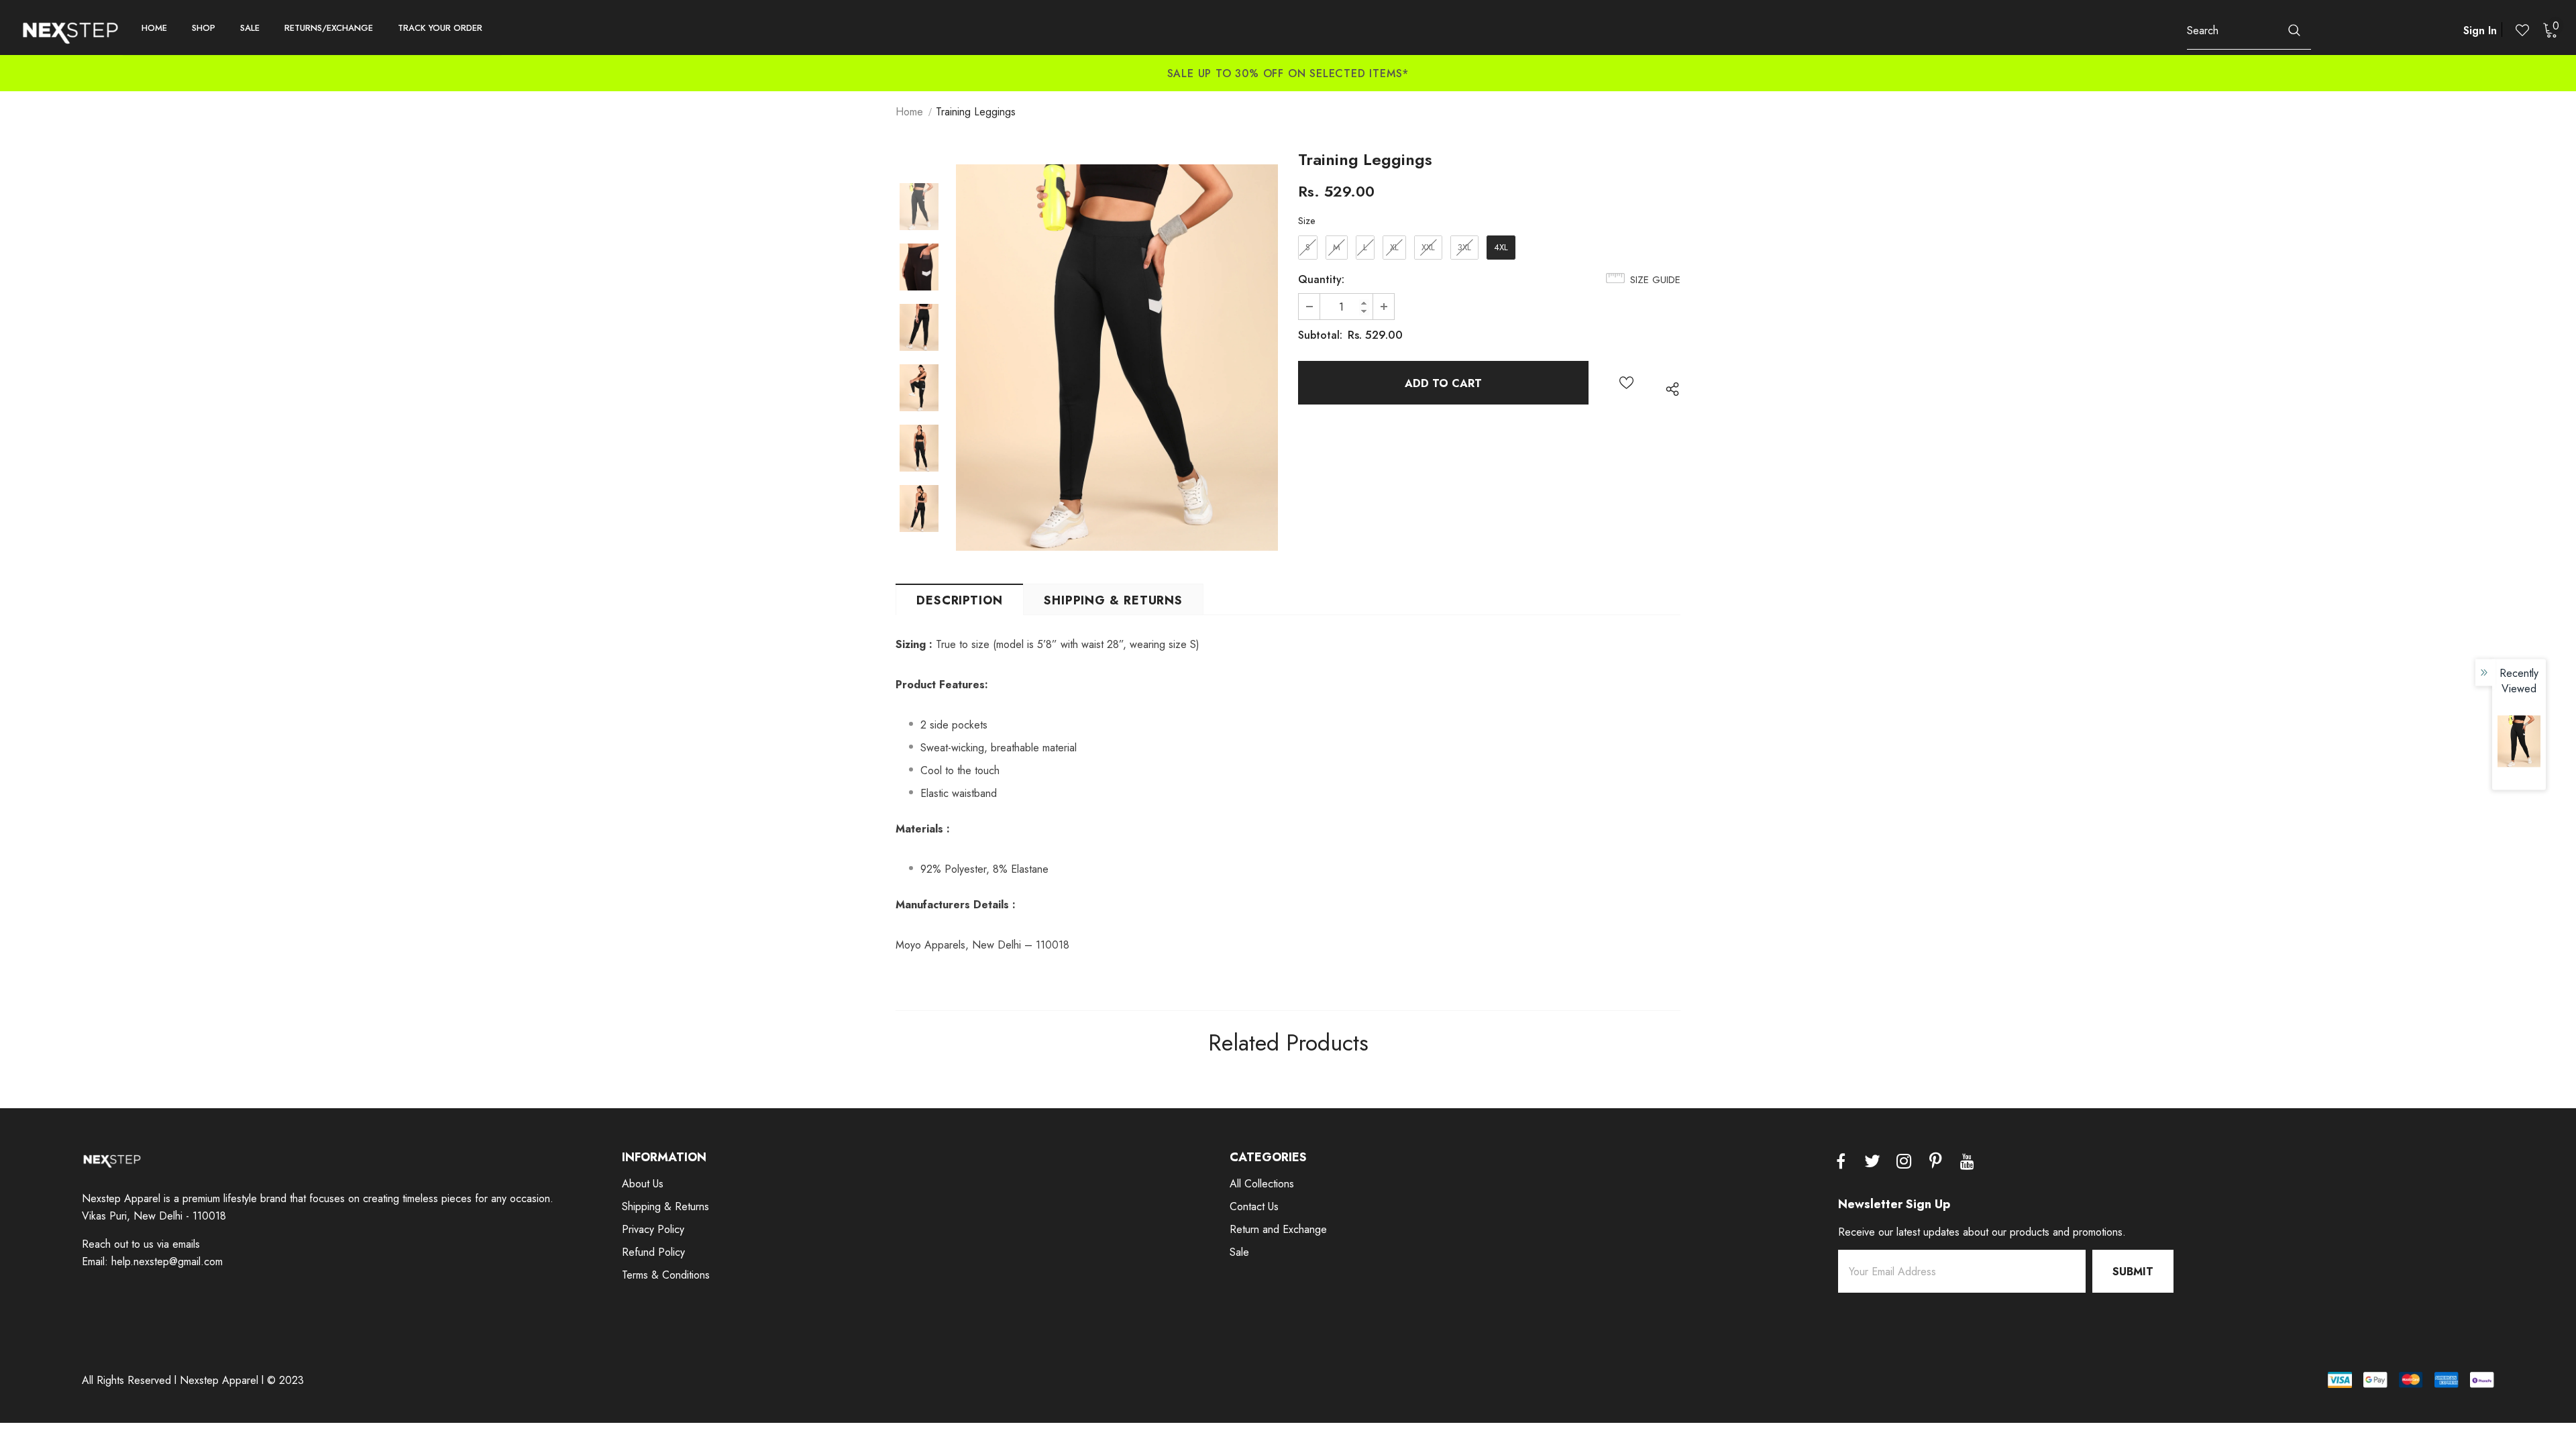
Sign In (2480, 31)
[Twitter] (1872, 1163)
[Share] (1669, 389)
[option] (429, 64)
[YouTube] (1967, 1163)
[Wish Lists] (1626, 383)
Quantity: (1321, 279)
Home (909, 112)
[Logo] (70, 32)
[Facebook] (1841, 1163)
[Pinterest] (1935, 1163)
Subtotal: (1320, 335)
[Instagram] (1904, 1163)
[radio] (1308, 248)
